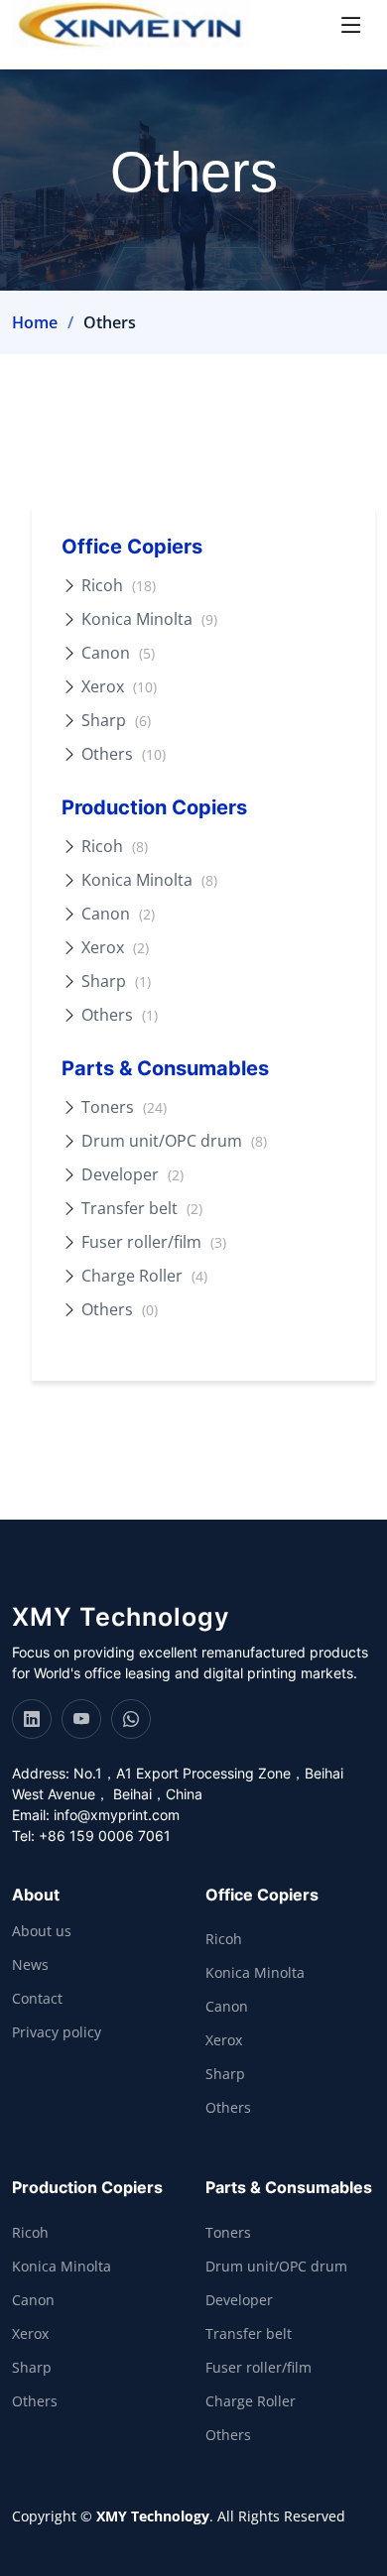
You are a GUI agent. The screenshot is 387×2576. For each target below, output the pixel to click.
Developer (132, 1174)
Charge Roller (144, 1276)
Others (124, 754)
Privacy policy (57, 2032)
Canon (118, 653)
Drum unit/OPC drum (174, 1141)
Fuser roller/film (154, 1242)
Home (35, 322)
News (30, 1965)
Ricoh (119, 585)
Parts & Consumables (165, 1068)
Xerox (119, 686)
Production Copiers (154, 807)
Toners (124, 1107)
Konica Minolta (149, 619)
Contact (37, 1999)
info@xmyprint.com (117, 1815)
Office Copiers (132, 547)
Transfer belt (142, 1208)
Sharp (116, 720)
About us (42, 1931)
